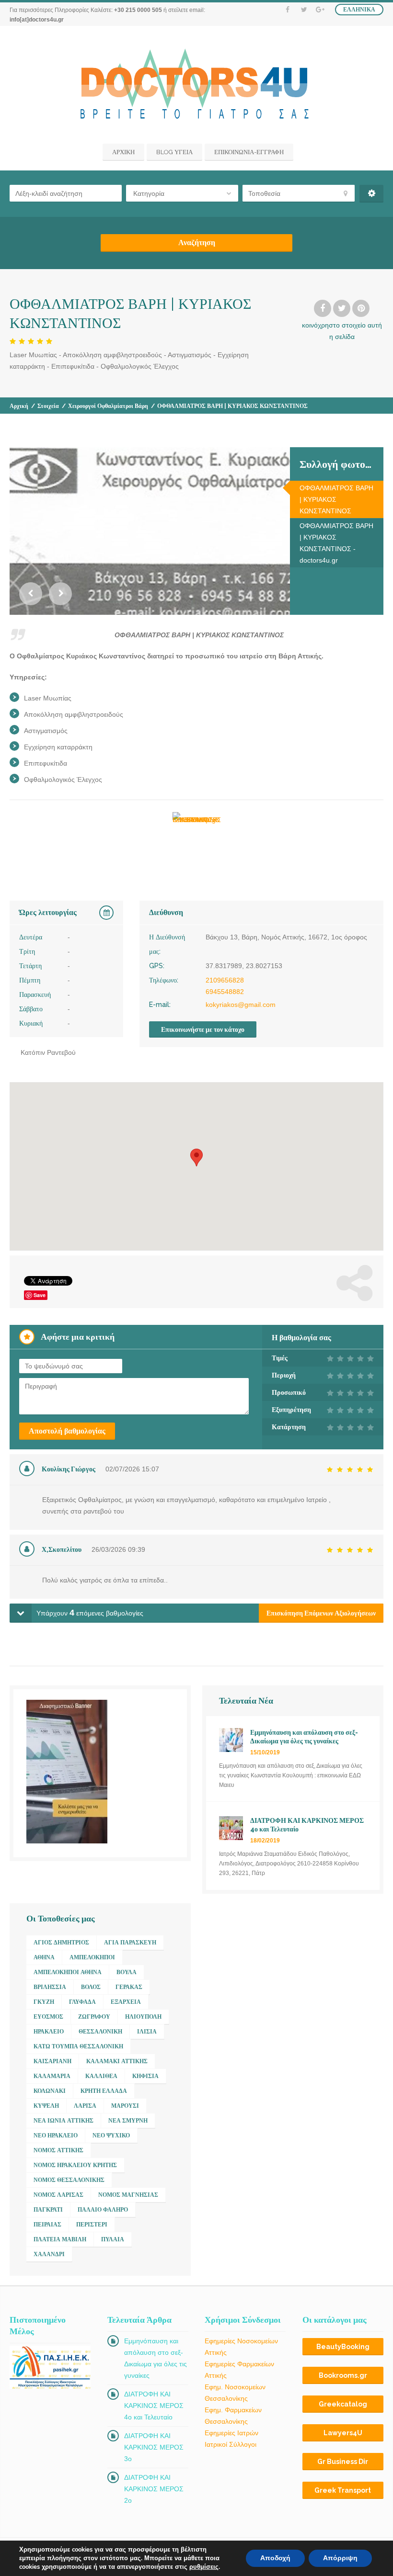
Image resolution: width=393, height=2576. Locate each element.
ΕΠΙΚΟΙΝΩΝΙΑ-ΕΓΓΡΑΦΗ (249, 152)
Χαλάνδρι (49, 2254)
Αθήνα (44, 1957)
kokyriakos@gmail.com (241, 1005)
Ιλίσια (147, 2032)
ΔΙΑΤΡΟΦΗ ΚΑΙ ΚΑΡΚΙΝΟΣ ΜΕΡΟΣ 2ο (154, 2489)
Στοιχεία (48, 406)
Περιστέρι (92, 2225)
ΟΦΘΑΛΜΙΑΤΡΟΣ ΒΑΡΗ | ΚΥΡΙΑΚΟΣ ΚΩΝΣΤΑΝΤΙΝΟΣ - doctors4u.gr (336, 543)
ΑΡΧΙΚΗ (123, 152)
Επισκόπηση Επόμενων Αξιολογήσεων (321, 1613)
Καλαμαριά (52, 2076)
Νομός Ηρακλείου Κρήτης (75, 2165)
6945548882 (225, 992)
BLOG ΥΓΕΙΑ (174, 152)
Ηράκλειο (49, 2032)
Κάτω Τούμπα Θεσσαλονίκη (78, 2046)
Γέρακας (129, 1987)
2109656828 (225, 980)
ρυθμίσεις (204, 2567)
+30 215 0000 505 (138, 10)
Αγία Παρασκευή (130, 1943)
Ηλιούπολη (143, 2017)
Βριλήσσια (50, 1987)
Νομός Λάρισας (58, 2195)
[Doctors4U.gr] (197, 86)
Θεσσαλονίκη (100, 2032)
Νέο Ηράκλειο (56, 2135)
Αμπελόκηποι (92, 1957)
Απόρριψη (340, 2558)
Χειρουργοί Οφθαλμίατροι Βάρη (108, 406)
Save (40, 1295)
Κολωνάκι (50, 2091)
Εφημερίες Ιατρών (231, 2433)
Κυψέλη (46, 2106)
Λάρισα (85, 2106)
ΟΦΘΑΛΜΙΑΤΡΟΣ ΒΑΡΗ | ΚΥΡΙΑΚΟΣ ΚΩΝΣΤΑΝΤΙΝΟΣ (336, 499)
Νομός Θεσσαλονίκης (69, 2180)
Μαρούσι (125, 2106)
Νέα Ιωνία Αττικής (64, 2121)
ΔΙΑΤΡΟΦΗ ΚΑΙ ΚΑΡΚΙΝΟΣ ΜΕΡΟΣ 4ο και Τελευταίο (154, 2406)
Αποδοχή (275, 2558)
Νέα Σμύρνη (128, 2121)
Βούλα (127, 1972)
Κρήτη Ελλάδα (104, 2091)
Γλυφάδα (82, 2002)
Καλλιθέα (101, 2076)
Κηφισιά (145, 2076)
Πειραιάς (47, 2225)
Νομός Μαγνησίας (128, 2195)
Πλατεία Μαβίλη (60, 2239)
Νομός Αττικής (58, 2150)
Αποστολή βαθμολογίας (67, 1431)
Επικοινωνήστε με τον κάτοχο (203, 1029)
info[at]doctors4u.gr (37, 20)
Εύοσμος (48, 2017)
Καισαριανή (52, 2061)
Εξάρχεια (126, 2002)
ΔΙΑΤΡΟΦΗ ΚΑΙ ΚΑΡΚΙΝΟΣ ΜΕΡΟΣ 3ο (154, 2447)
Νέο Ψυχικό (111, 2135)
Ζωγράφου (94, 2017)
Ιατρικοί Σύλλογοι (231, 2444)
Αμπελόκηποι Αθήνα (68, 1972)
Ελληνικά (359, 10)
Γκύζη (44, 2002)
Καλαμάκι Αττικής (117, 2061)
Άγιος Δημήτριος (61, 1943)
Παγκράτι (48, 2210)
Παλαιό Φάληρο (103, 2210)
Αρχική (19, 406)
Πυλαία (113, 2239)
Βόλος (91, 1987)
